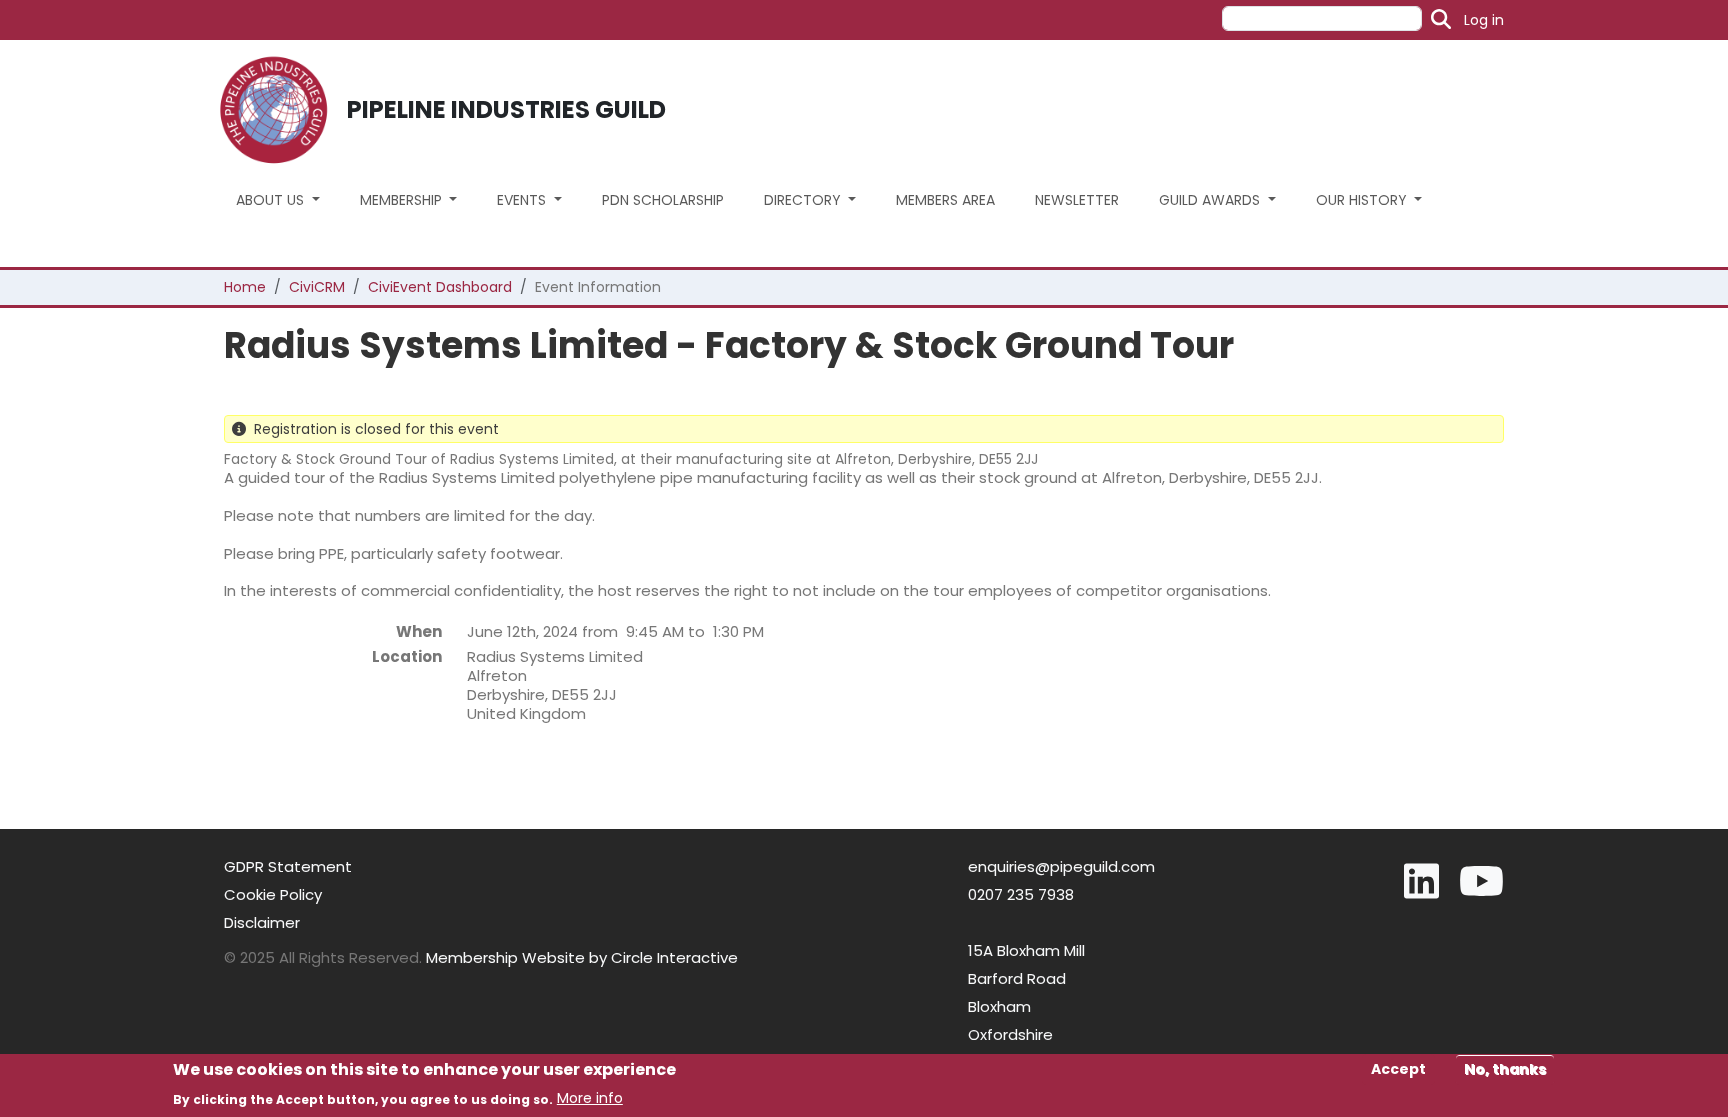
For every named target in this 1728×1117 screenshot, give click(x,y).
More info (590, 1098)
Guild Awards (1211, 200)
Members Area (945, 200)
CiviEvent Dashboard (440, 287)
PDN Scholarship (663, 200)
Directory (804, 200)
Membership (403, 200)
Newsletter (1077, 200)
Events (523, 200)
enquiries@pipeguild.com (1061, 866)
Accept (1398, 1069)
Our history (1363, 200)
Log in (1484, 20)
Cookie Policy (273, 894)
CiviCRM (317, 287)
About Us (272, 200)
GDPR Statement (288, 866)
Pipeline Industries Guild (506, 109)
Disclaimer (262, 922)
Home (245, 287)
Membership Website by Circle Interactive (582, 957)
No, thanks (1505, 1069)
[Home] (281, 110)
